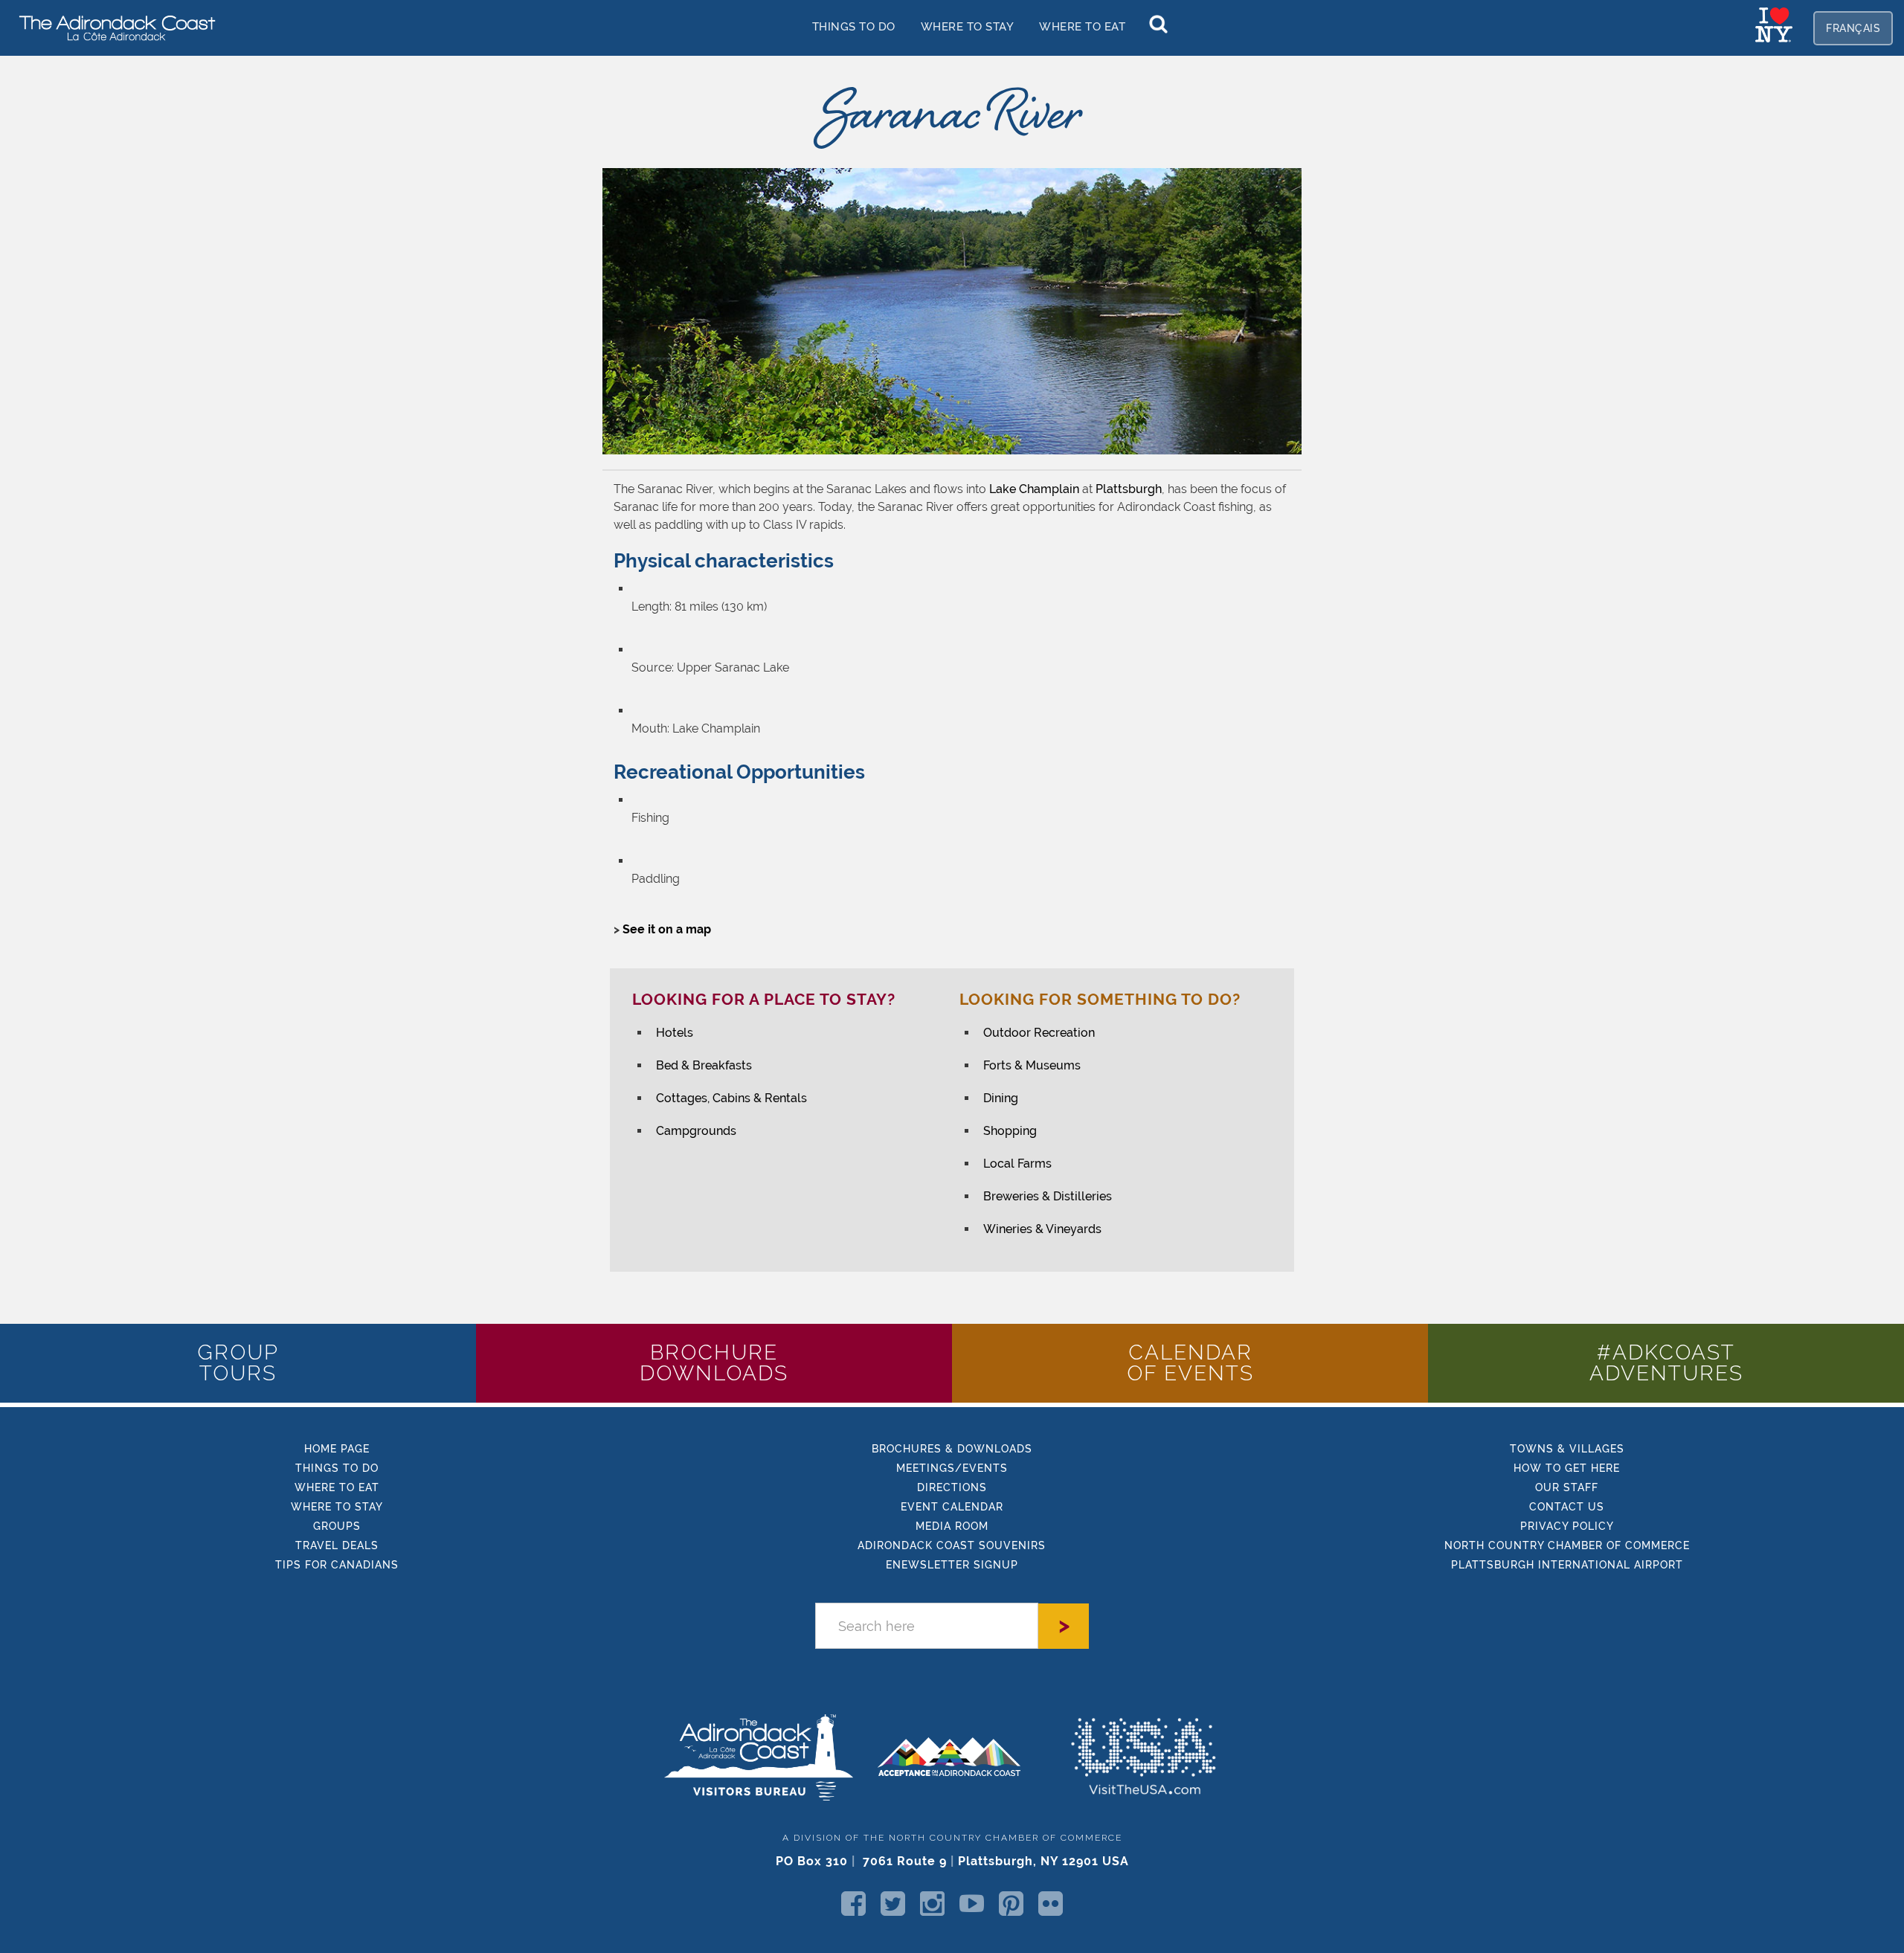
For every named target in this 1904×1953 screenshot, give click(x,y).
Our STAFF (1567, 1487)
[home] (112, 27)
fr (1853, 28)
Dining (1001, 1098)
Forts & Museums (1032, 1065)
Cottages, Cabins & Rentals (731, 1098)
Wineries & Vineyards (1042, 1229)
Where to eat (337, 1487)
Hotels (675, 1033)
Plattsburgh (1129, 489)
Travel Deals (337, 1545)
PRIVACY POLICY (1567, 1526)
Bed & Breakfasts (704, 1065)
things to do (854, 26)
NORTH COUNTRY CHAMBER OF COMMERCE (1567, 1545)
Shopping (1010, 1131)
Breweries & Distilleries (1048, 1196)
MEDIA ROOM (952, 1526)
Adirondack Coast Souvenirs (952, 1545)
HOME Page (337, 1449)
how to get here (1567, 1468)
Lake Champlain (1034, 489)
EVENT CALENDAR (952, 1507)
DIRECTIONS (952, 1487)
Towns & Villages (1567, 1449)
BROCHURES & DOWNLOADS (952, 1449)
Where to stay (968, 26)
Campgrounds (696, 1131)
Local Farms (1017, 1164)
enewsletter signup (952, 1565)
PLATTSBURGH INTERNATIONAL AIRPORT (1567, 1565)
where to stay (337, 1507)
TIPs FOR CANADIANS (337, 1565)
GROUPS (337, 1526)
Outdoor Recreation (1039, 1033)
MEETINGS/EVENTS (952, 1468)
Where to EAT (1082, 26)
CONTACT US (1567, 1507)
